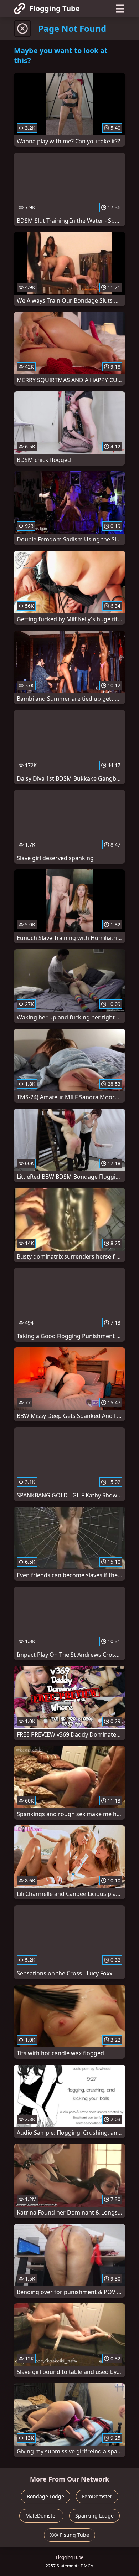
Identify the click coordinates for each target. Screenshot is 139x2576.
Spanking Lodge (94, 2516)
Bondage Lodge (45, 2496)
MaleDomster (41, 2516)
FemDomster (97, 2496)
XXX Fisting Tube (69, 2535)
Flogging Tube (55, 8)
